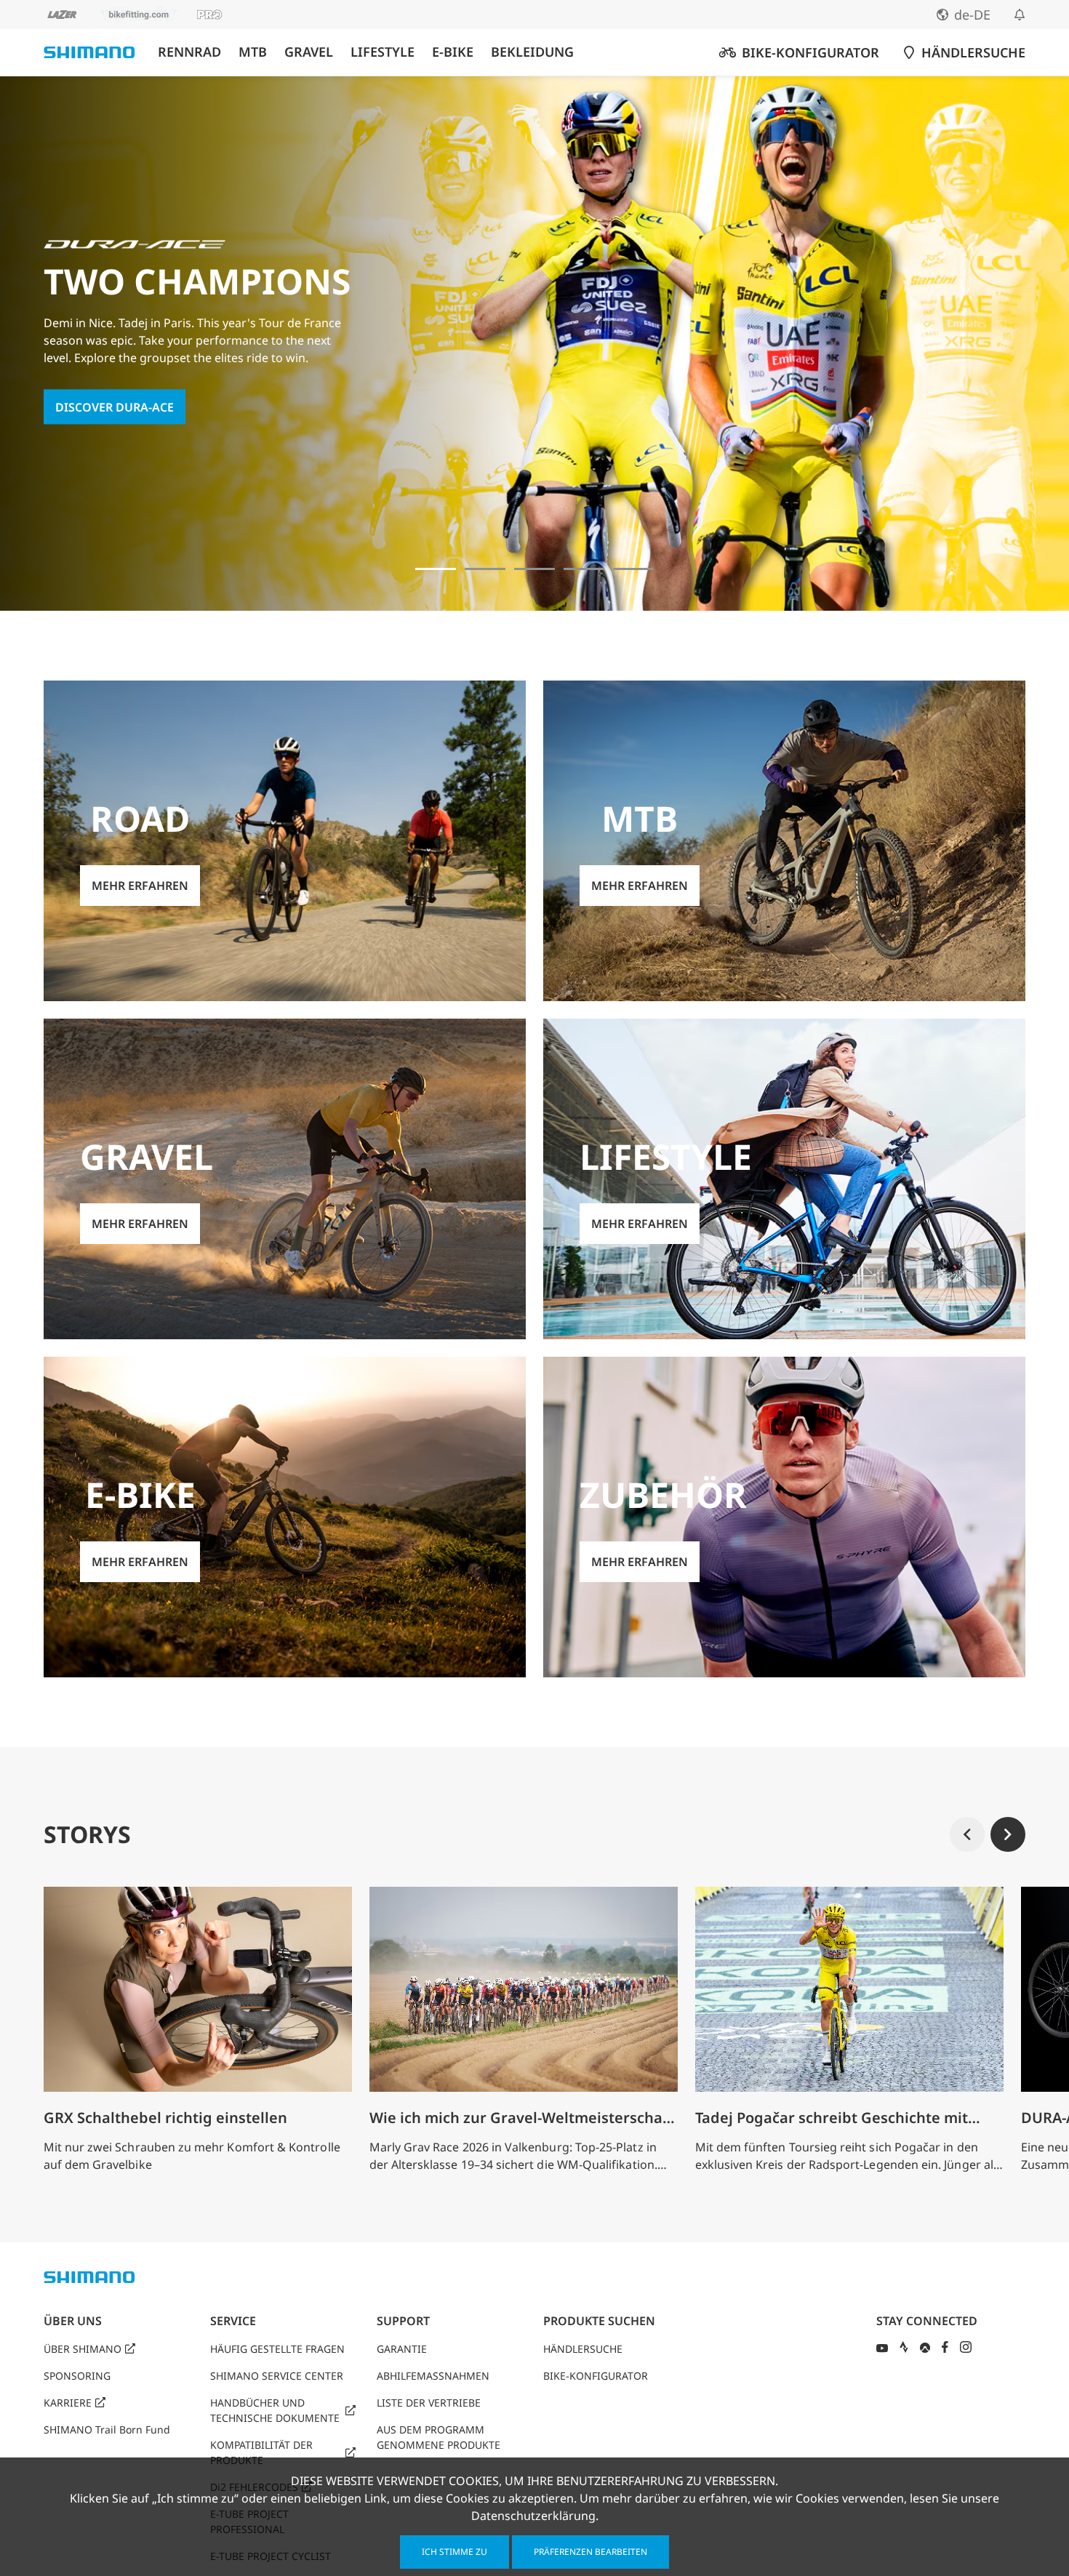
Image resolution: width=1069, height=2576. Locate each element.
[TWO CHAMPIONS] (436, 569)
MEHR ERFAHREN (140, 886)
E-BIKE (453, 52)
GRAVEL (309, 52)
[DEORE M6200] (584, 569)
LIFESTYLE (383, 52)
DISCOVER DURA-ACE (115, 406)
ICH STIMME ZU (455, 2552)
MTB (253, 52)
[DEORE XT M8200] (534, 569)
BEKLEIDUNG (532, 52)
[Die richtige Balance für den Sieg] (485, 569)
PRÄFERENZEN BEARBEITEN (590, 2552)
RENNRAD (189, 52)
